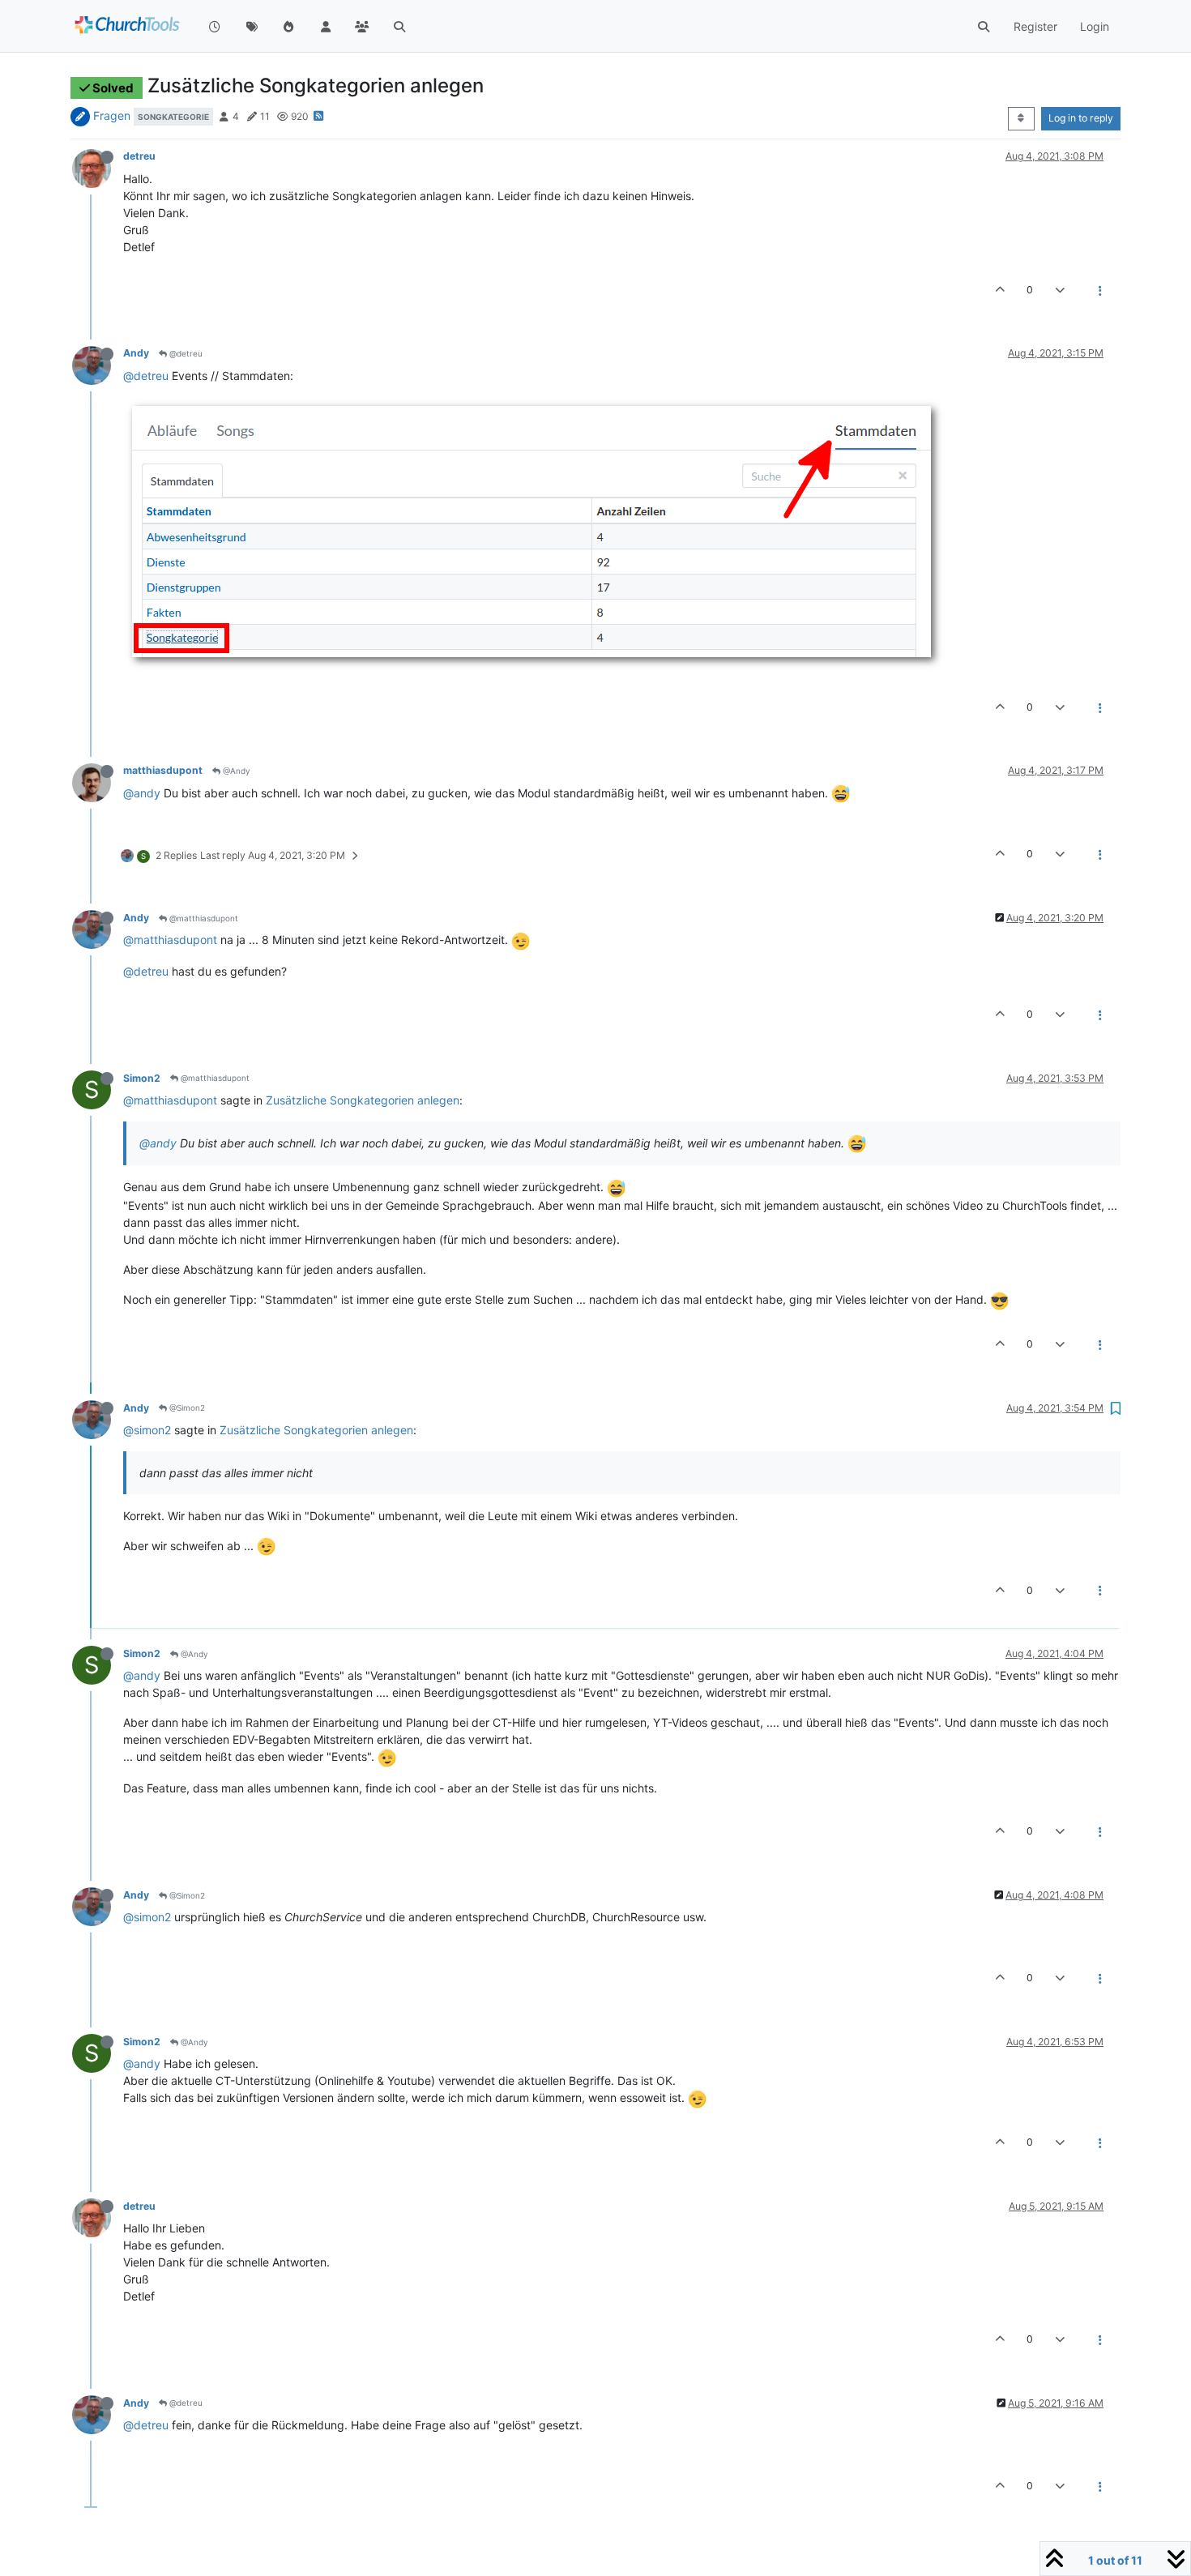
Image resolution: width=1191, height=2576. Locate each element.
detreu (139, 156)
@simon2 (147, 1430)
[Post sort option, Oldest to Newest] (1021, 118)
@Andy (235, 771)
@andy (142, 793)
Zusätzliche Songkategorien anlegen (363, 1100)
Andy (136, 353)
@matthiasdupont (203, 918)
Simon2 (142, 1078)
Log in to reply (1081, 118)
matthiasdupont (163, 770)
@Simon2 (186, 1408)
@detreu (185, 353)
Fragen (112, 115)
